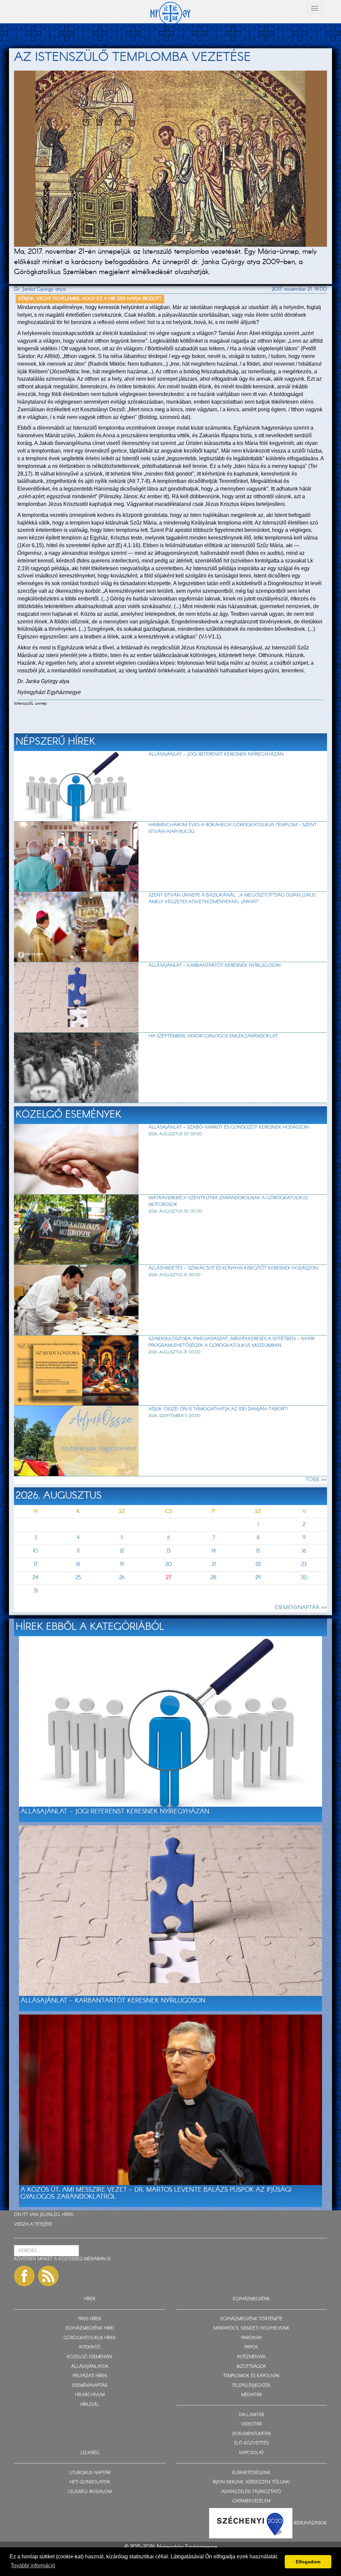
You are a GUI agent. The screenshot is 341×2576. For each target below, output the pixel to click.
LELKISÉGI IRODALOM (90, 2492)
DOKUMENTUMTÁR (251, 2434)
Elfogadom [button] (308, 2562)
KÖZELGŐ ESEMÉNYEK (90, 2357)
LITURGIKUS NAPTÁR (90, 2473)
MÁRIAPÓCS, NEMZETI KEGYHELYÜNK (251, 2328)
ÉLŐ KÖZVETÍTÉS (251, 2443)
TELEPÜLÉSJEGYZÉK (251, 2386)
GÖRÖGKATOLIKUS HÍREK (90, 2338)
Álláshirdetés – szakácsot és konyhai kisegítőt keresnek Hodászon (233, 1268)
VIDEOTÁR (251, 2424)
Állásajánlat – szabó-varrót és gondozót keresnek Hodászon (229, 1127)
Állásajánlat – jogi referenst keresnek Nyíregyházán (216, 754)
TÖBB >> (316, 1480)
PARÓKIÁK (251, 2338)
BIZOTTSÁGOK (251, 2367)
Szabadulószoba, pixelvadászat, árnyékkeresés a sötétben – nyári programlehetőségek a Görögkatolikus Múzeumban (231, 1342)
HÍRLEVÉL (90, 2405)
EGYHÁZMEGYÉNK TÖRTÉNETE (251, 2319)
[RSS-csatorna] (48, 2276)
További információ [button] (33, 2566)
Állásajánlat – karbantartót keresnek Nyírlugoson (215, 965)
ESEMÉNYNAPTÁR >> (301, 1608)
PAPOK (251, 2347)
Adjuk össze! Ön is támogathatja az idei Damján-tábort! (218, 1409)
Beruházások (310, 2523)
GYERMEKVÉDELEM (251, 2501)
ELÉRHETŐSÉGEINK (251, 2473)
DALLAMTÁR (251, 2415)
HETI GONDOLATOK (90, 2482)
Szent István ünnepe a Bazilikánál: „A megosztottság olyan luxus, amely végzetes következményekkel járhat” (232, 899)
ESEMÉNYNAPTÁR (90, 2386)
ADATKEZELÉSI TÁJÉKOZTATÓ (251, 2492)
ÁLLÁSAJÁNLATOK (90, 2367)
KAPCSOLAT (251, 2453)
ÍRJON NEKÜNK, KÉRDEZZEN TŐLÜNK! (251, 2482)
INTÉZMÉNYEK (251, 2357)
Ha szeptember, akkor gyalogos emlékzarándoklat (213, 1036)
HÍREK (68, 2215)
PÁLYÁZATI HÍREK (90, 2376)
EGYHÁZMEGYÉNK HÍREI (90, 2328)
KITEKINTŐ (90, 2347)
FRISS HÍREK (90, 2319)
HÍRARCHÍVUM (90, 2395)
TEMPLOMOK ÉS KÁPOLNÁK (251, 2376)
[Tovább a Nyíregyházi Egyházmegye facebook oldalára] (24, 2276)
